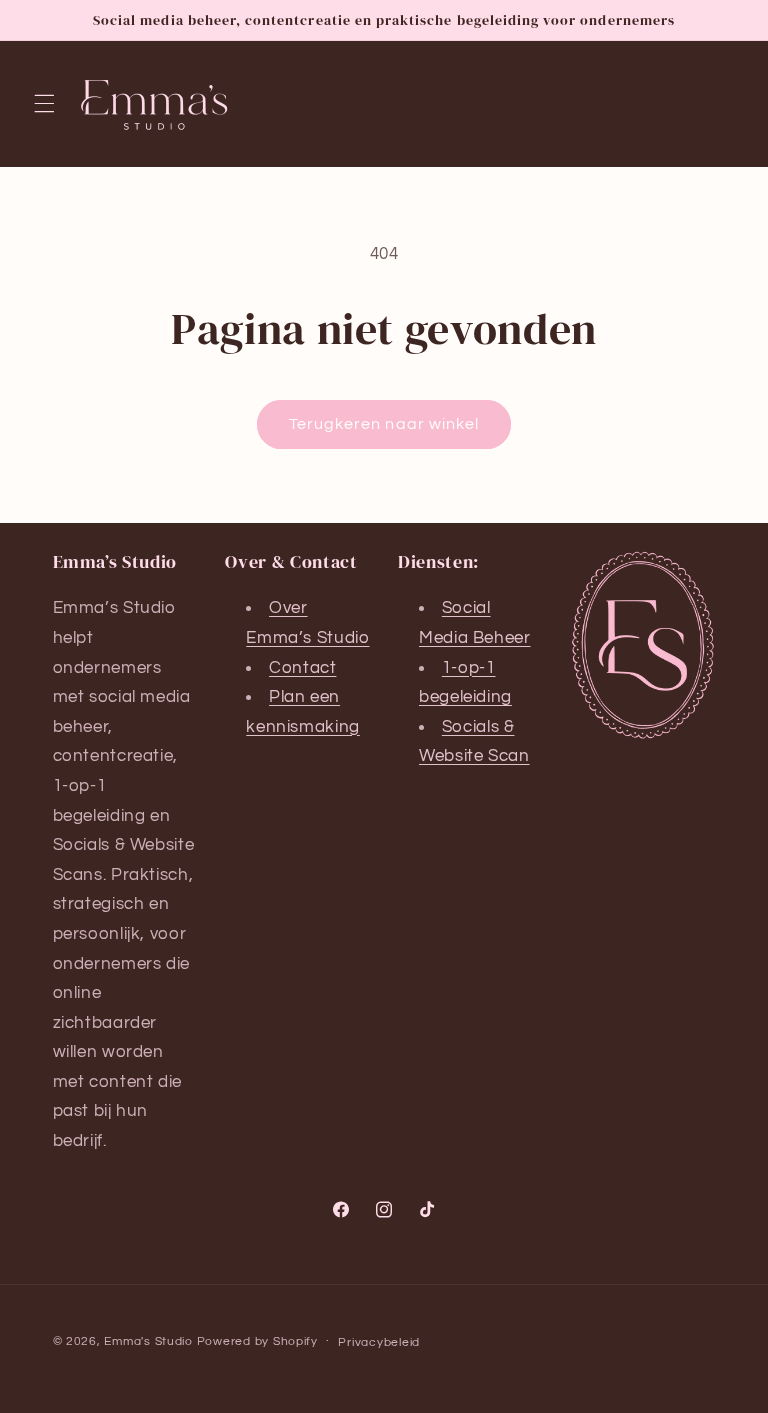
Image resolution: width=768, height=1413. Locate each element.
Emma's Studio (148, 1341)
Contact (302, 668)
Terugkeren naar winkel (384, 424)
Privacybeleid (379, 1342)
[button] (44, 104)
